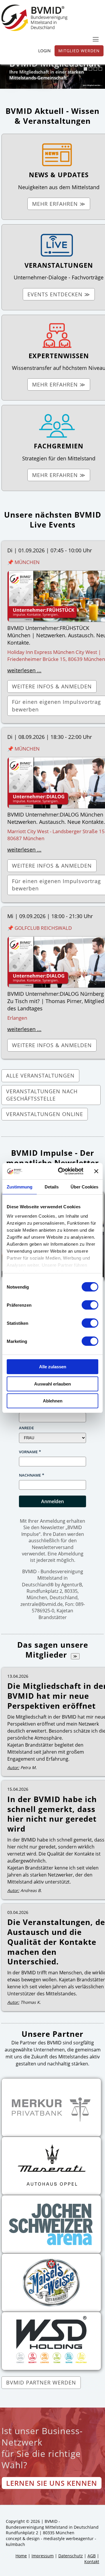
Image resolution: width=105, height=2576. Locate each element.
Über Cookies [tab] (84, 1187)
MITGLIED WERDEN (79, 51)
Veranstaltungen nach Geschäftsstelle (42, 1095)
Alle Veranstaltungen (40, 1075)
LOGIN (44, 51)
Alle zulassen (53, 1367)
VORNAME (28, 1452)
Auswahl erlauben (52, 1384)
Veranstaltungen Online (45, 1114)
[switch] (90, 1305)
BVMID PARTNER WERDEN (41, 2382)
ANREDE (26, 1428)
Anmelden (52, 1501)
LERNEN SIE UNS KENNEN (52, 2483)
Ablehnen (53, 1401)
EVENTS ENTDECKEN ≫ (59, 294)
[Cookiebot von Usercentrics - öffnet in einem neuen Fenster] (62, 1171)
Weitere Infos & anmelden (52, 686)
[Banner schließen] (96, 1171)
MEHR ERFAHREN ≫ (59, 204)
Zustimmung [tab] (20, 1187)
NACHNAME (30, 1475)
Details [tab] (52, 1187)
